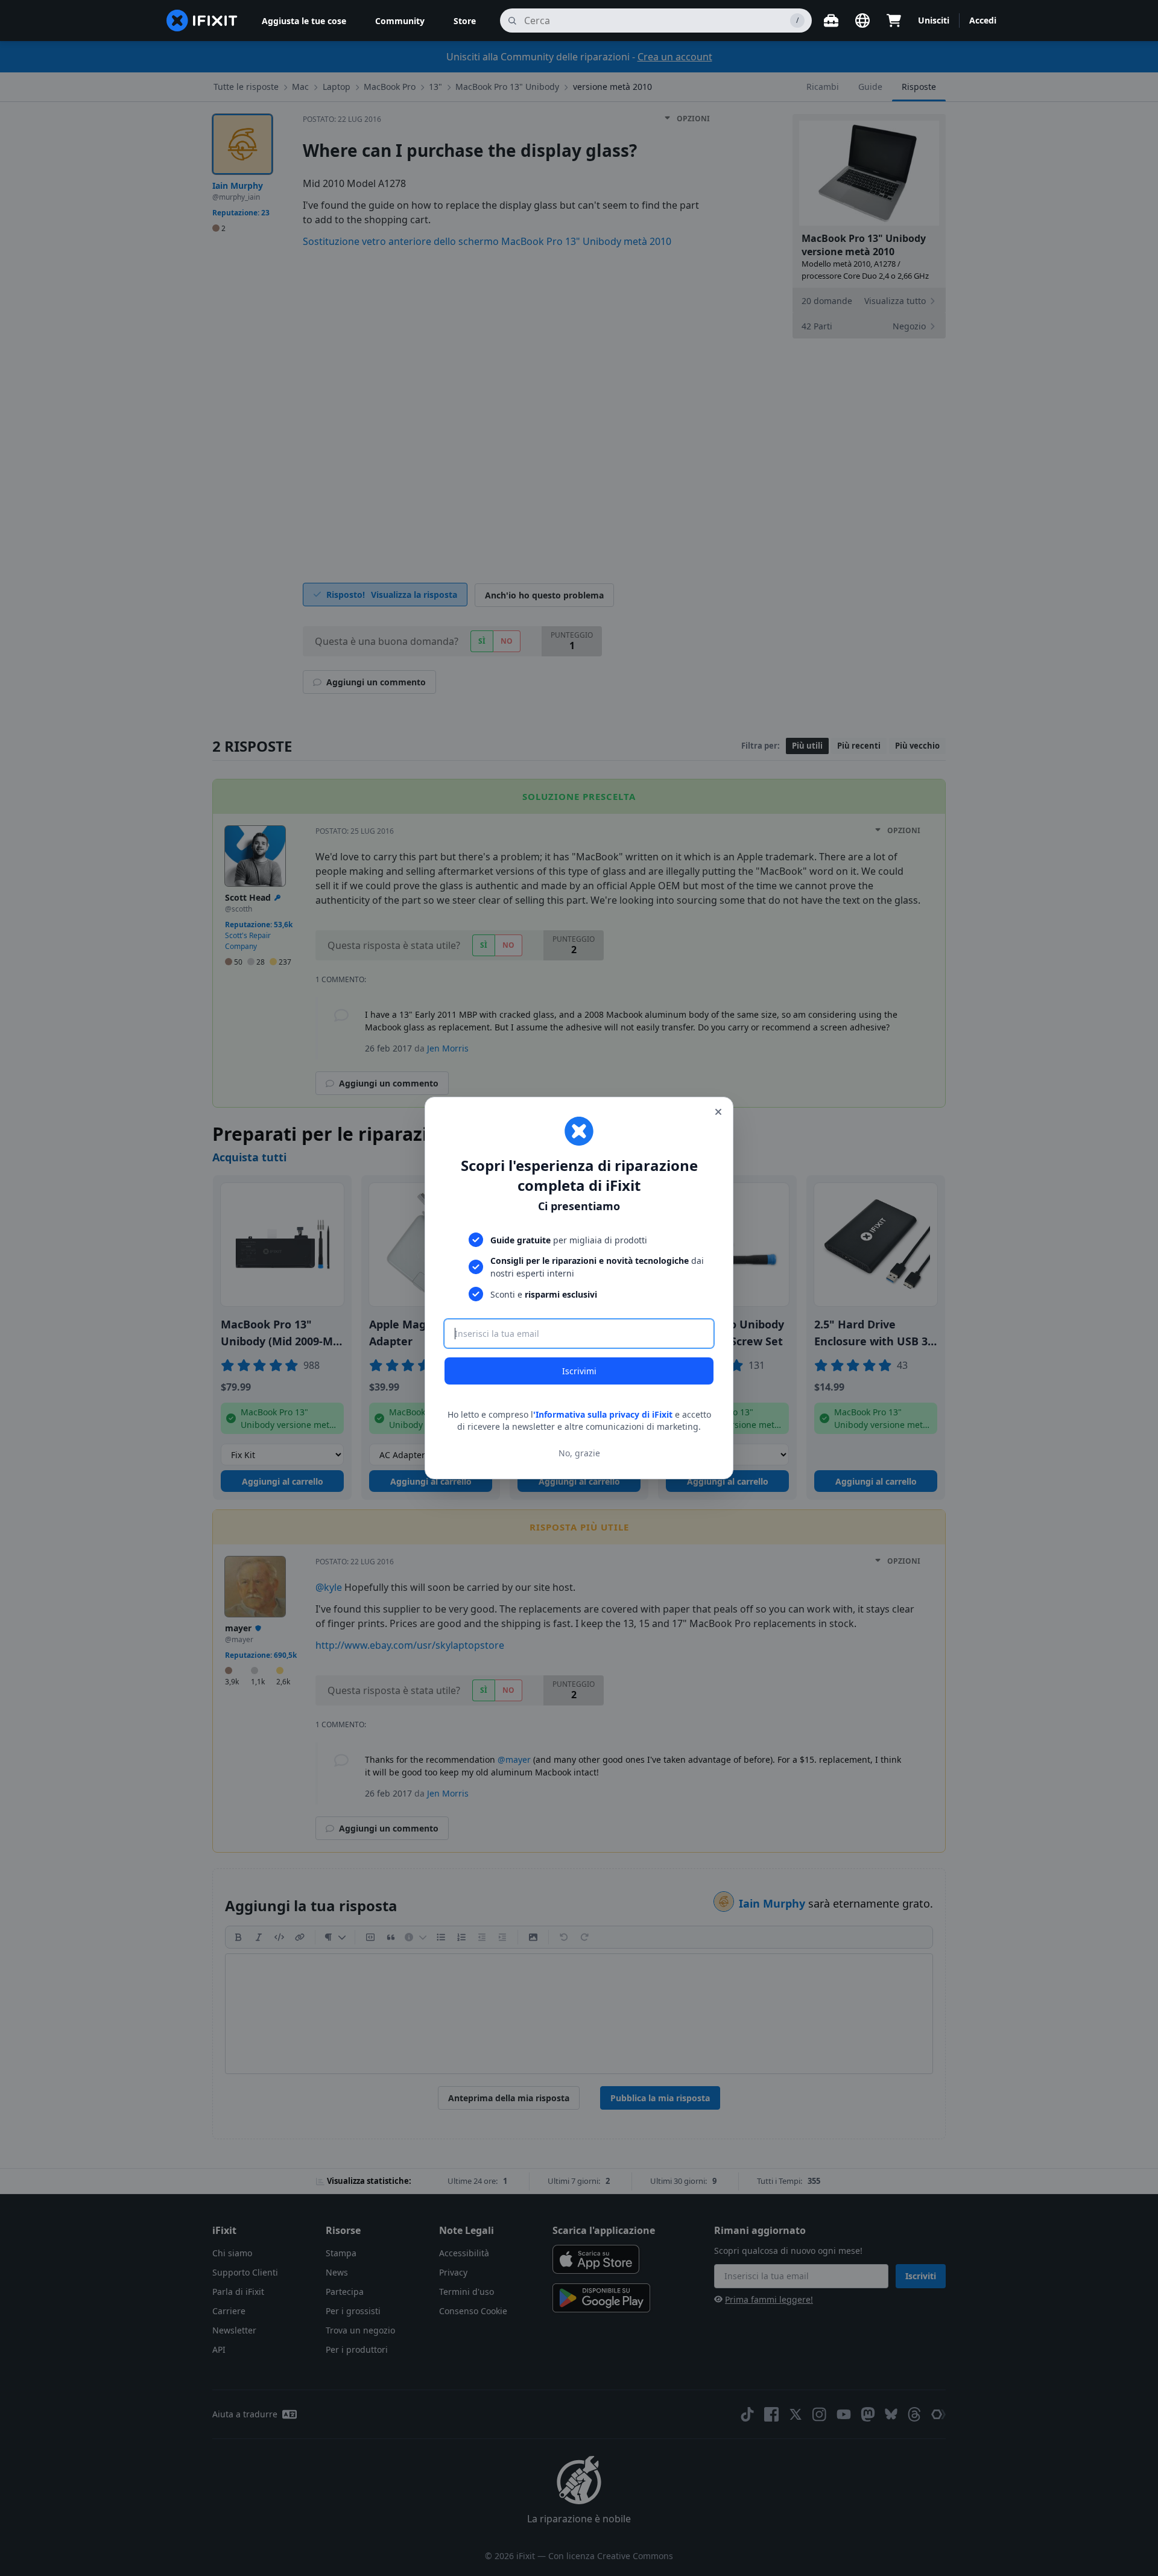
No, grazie (579, 1453)
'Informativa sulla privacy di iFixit (603, 1414)
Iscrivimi (579, 1371)
